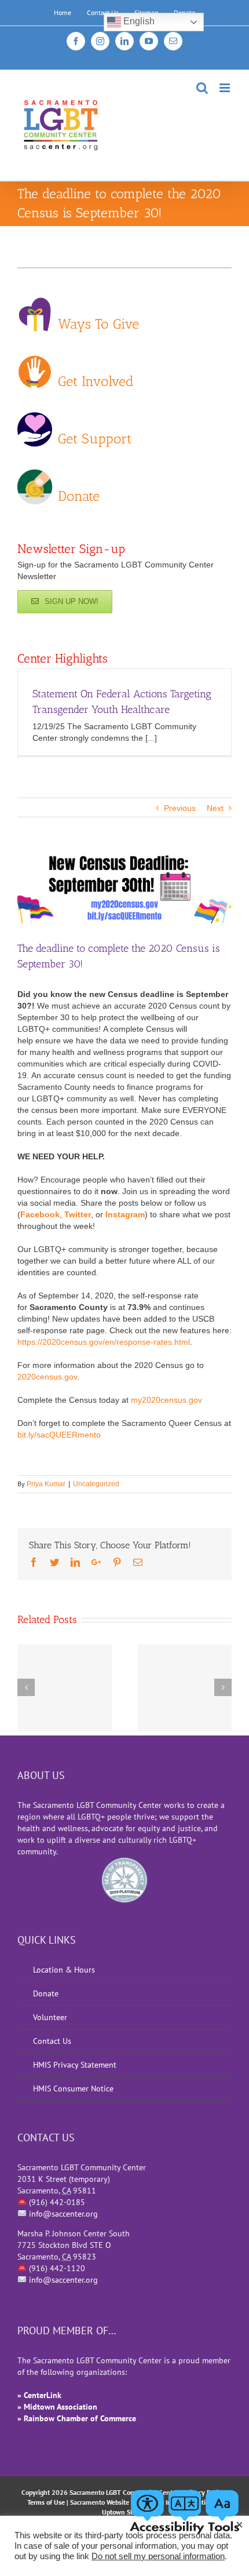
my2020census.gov (166, 1400)
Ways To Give (98, 323)
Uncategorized (96, 1484)
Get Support (95, 438)
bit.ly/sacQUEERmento (60, 1435)
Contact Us (52, 2041)
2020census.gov (47, 1377)
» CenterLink (39, 2395)
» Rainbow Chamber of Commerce (77, 2418)
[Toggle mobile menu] (226, 88)
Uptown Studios (125, 2512)
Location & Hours (64, 1970)
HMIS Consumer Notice (73, 2089)
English (138, 21)
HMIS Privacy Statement (75, 2065)
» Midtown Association (57, 2407)
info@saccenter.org (63, 2214)
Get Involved (96, 380)
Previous (180, 808)
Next (215, 808)
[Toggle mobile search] (202, 88)
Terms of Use (46, 2502)
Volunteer (50, 2017)
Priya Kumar (46, 1484)
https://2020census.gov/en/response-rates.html (104, 1342)
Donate (79, 495)
